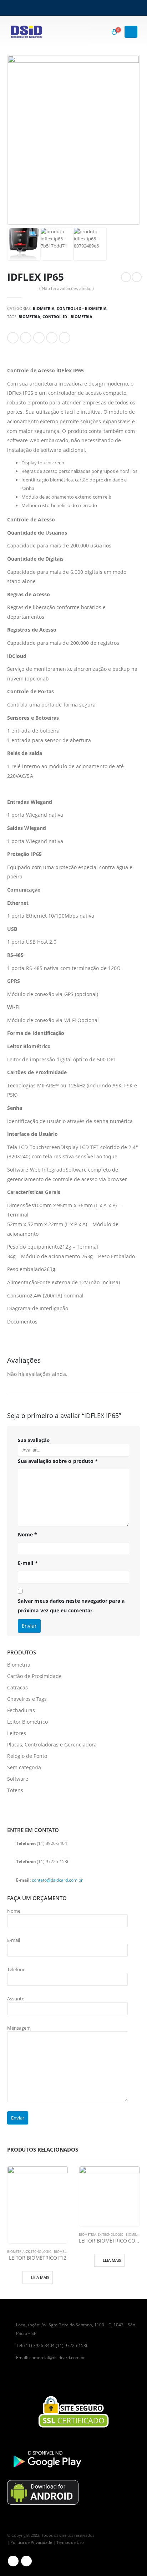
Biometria (44, 308)
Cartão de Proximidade (34, 1676)
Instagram (26, 2561)
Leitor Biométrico (27, 1722)
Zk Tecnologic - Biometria (49, 2252)
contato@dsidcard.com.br (57, 1880)
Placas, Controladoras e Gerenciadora (52, 1744)
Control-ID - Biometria (82, 308)
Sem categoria (24, 1767)
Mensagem (19, 2028)
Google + (52, 338)
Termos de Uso (70, 2542)
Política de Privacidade (31, 2542)
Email (65, 338)
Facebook (13, 338)
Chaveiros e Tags (27, 1699)
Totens (15, 1790)
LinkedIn (39, 338)
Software (18, 1779)
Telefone (16, 1969)
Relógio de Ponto (27, 1756)
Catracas (17, 1687)
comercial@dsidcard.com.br (57, 2357)
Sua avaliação (34, 1440)
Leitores (17, 1733)
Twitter (26, 338)
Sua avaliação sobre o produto (58, 1461)
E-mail (28, 1563)
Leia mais (40, 2277)
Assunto (16, 1999)
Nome (27, 1534)
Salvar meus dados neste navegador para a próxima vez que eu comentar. (71, 1606)
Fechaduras (21, 1710)
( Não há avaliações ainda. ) (67, 288)
